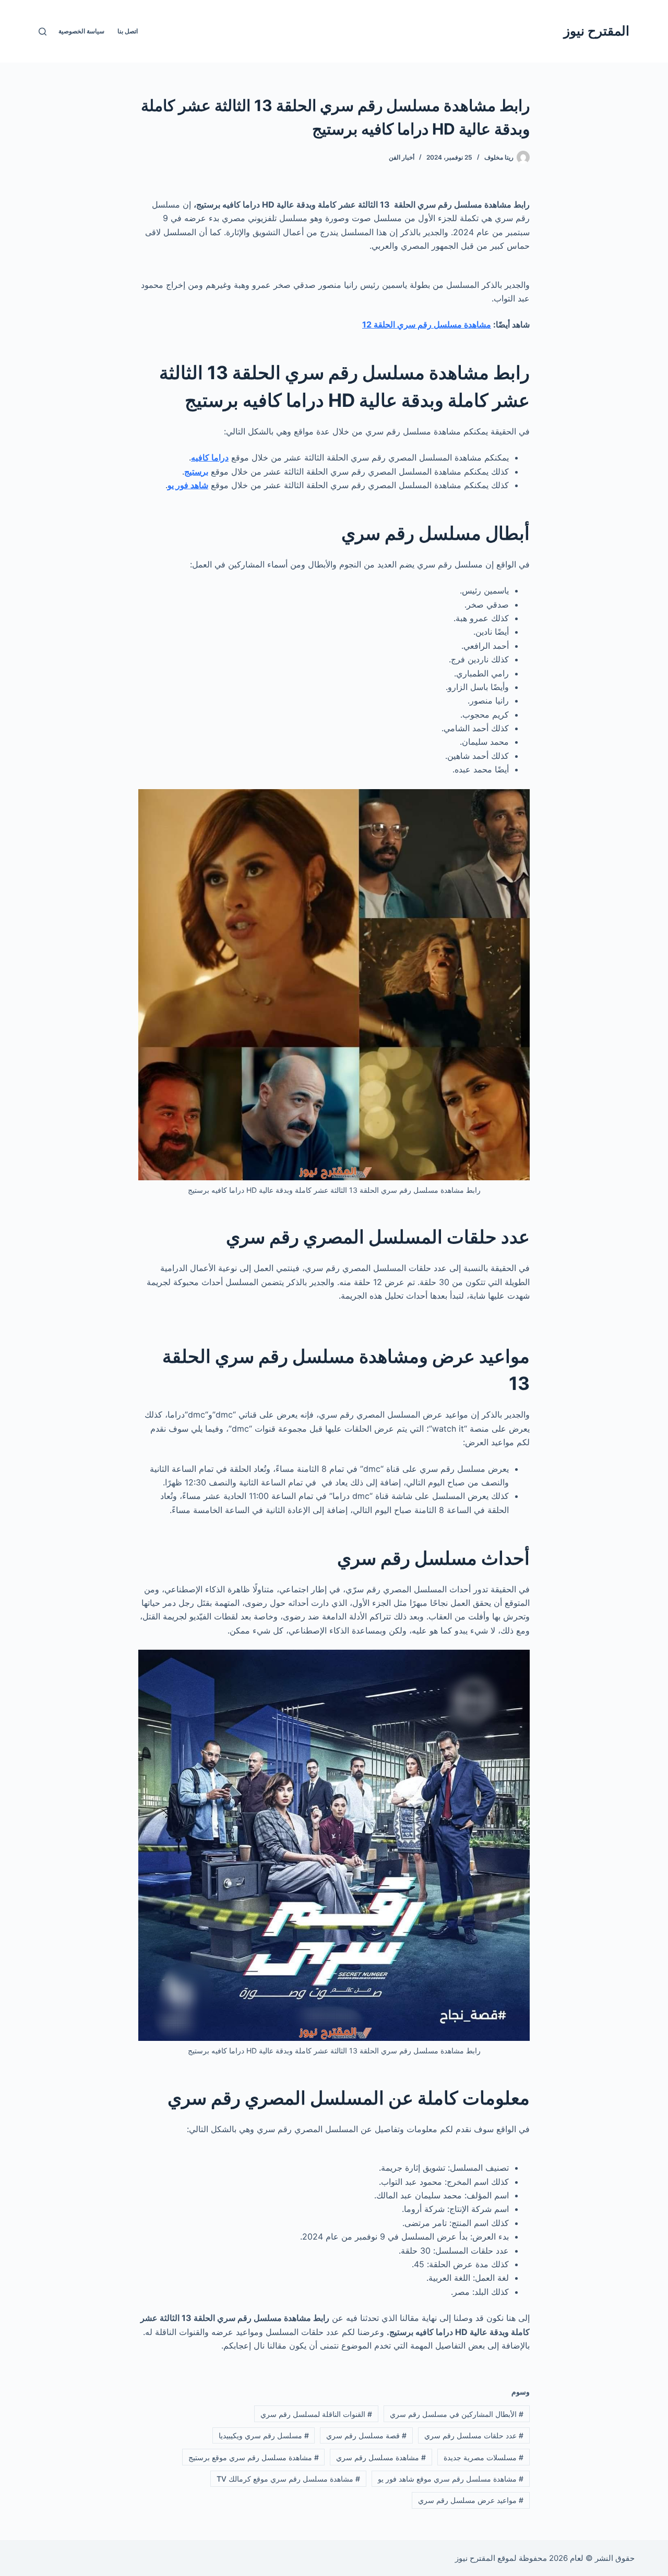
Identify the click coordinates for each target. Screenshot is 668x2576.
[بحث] (43, 32)
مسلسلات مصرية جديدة (484, 2457)
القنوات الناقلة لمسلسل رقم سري (316, 2414)
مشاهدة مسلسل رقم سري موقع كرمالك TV (288, 2479)
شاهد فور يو (188, 485)
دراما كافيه (210, 457)
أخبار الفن (402, 157)
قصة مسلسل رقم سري (366, 2435)
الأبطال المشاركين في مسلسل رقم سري (457, 2414)
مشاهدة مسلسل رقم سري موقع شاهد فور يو (451, 2479)
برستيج (196, 471)
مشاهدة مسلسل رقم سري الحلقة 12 (427, 324)
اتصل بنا (128, 31)
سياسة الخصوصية (81, 31)
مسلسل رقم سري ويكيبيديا (264, 2435)
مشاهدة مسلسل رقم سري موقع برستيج (254, 2457)
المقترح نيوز (597, 31)
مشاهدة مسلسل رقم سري (381, 2457)
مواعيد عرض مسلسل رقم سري (471, 2500)
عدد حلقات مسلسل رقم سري (474, 2435)
